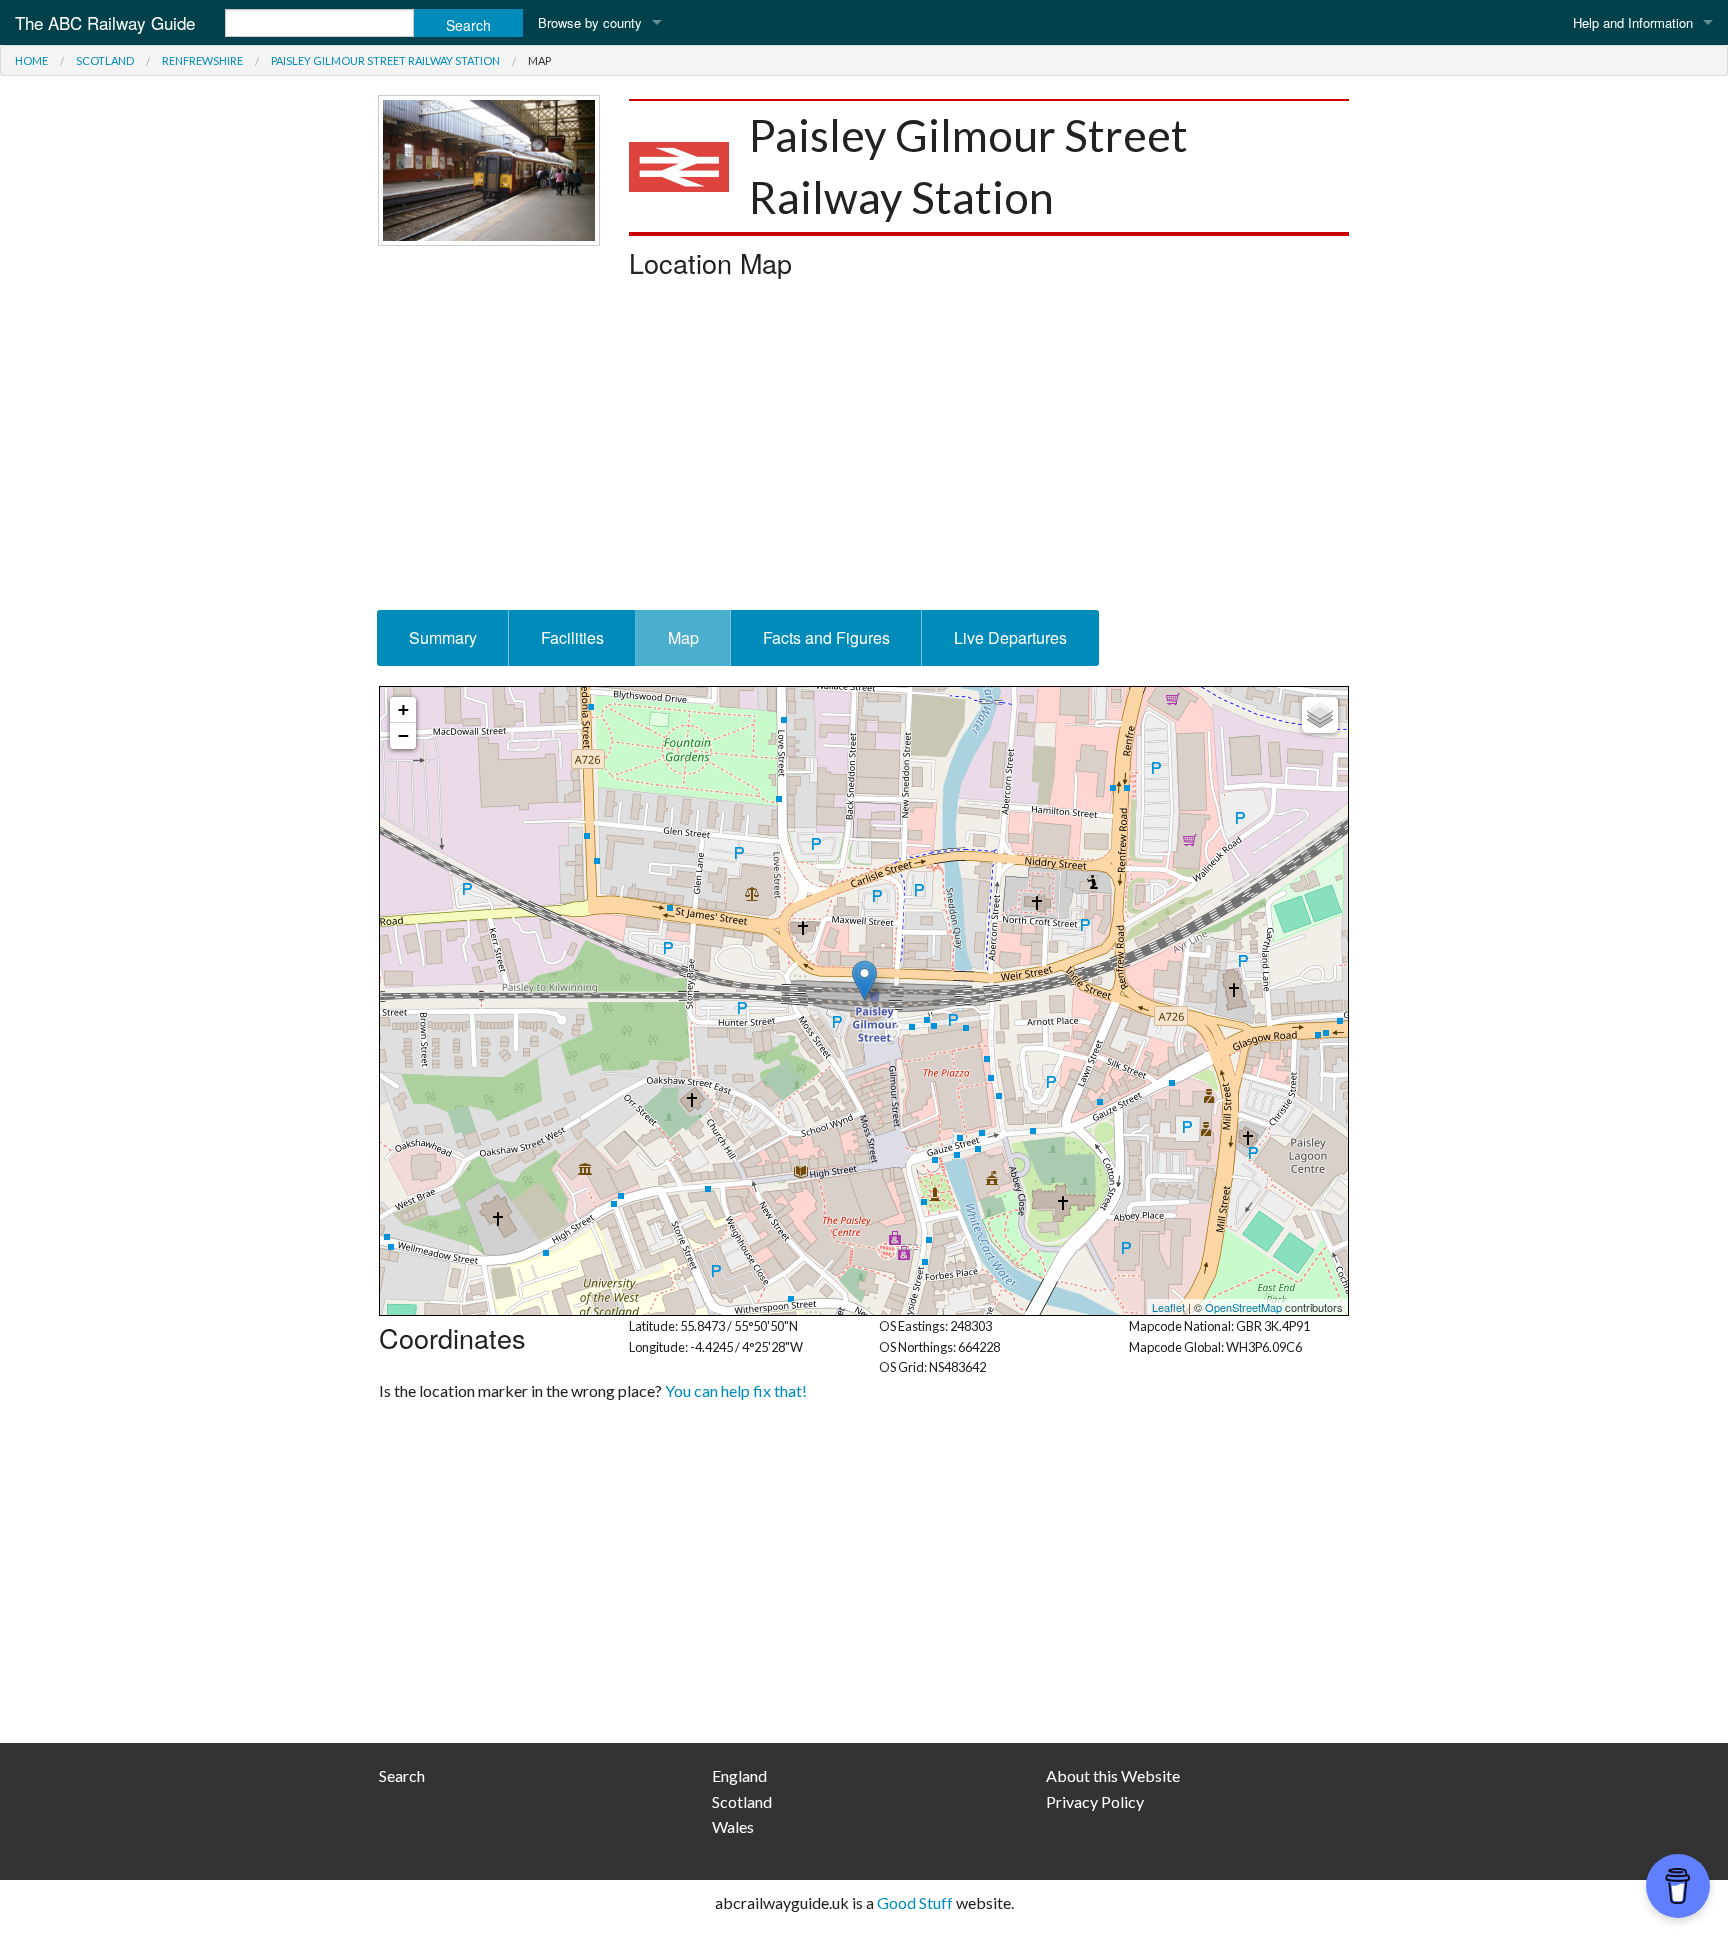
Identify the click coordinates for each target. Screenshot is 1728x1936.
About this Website (1113, 1775)
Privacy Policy (1095, 1801)
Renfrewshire (202, 60)
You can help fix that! (736, 1390)
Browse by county (590, 22)
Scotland (105, 60)
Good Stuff (915, 1902)
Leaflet (1168, 1307)
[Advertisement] (864, 450)
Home (31, 60)
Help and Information (1633, 22)
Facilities (572, 637)
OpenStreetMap (1243, 1307)
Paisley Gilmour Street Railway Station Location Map (861, 1001)
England (739, 1775)
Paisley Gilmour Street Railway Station (385, 60)
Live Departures (1010, 637)
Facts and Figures (826, 637)
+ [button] (403, 709)
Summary (443, 637)
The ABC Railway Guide (105, 22)
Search (402, 1775)
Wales (733, 1826)
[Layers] (1320, 715)
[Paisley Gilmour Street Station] (489, 168)
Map (683, 637)
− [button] (403, 735)
